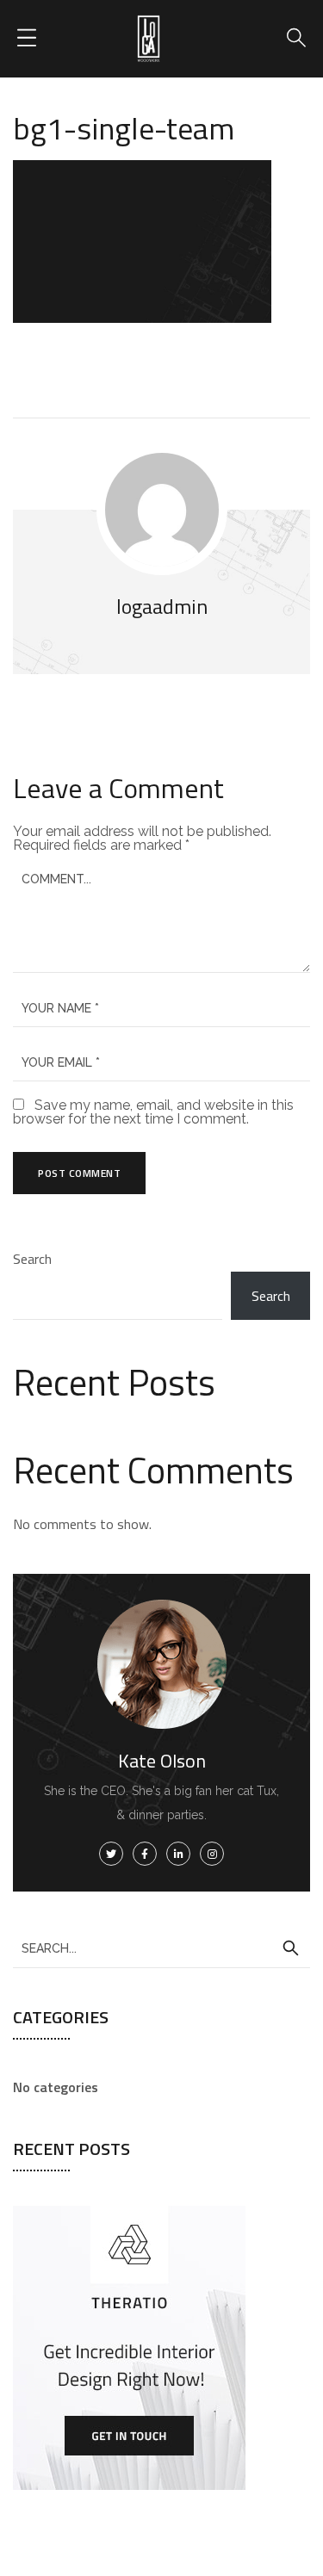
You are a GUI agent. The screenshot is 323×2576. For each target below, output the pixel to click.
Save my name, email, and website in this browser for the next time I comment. (153, 1112)
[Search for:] (161, 1947)
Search (32, 1259)
